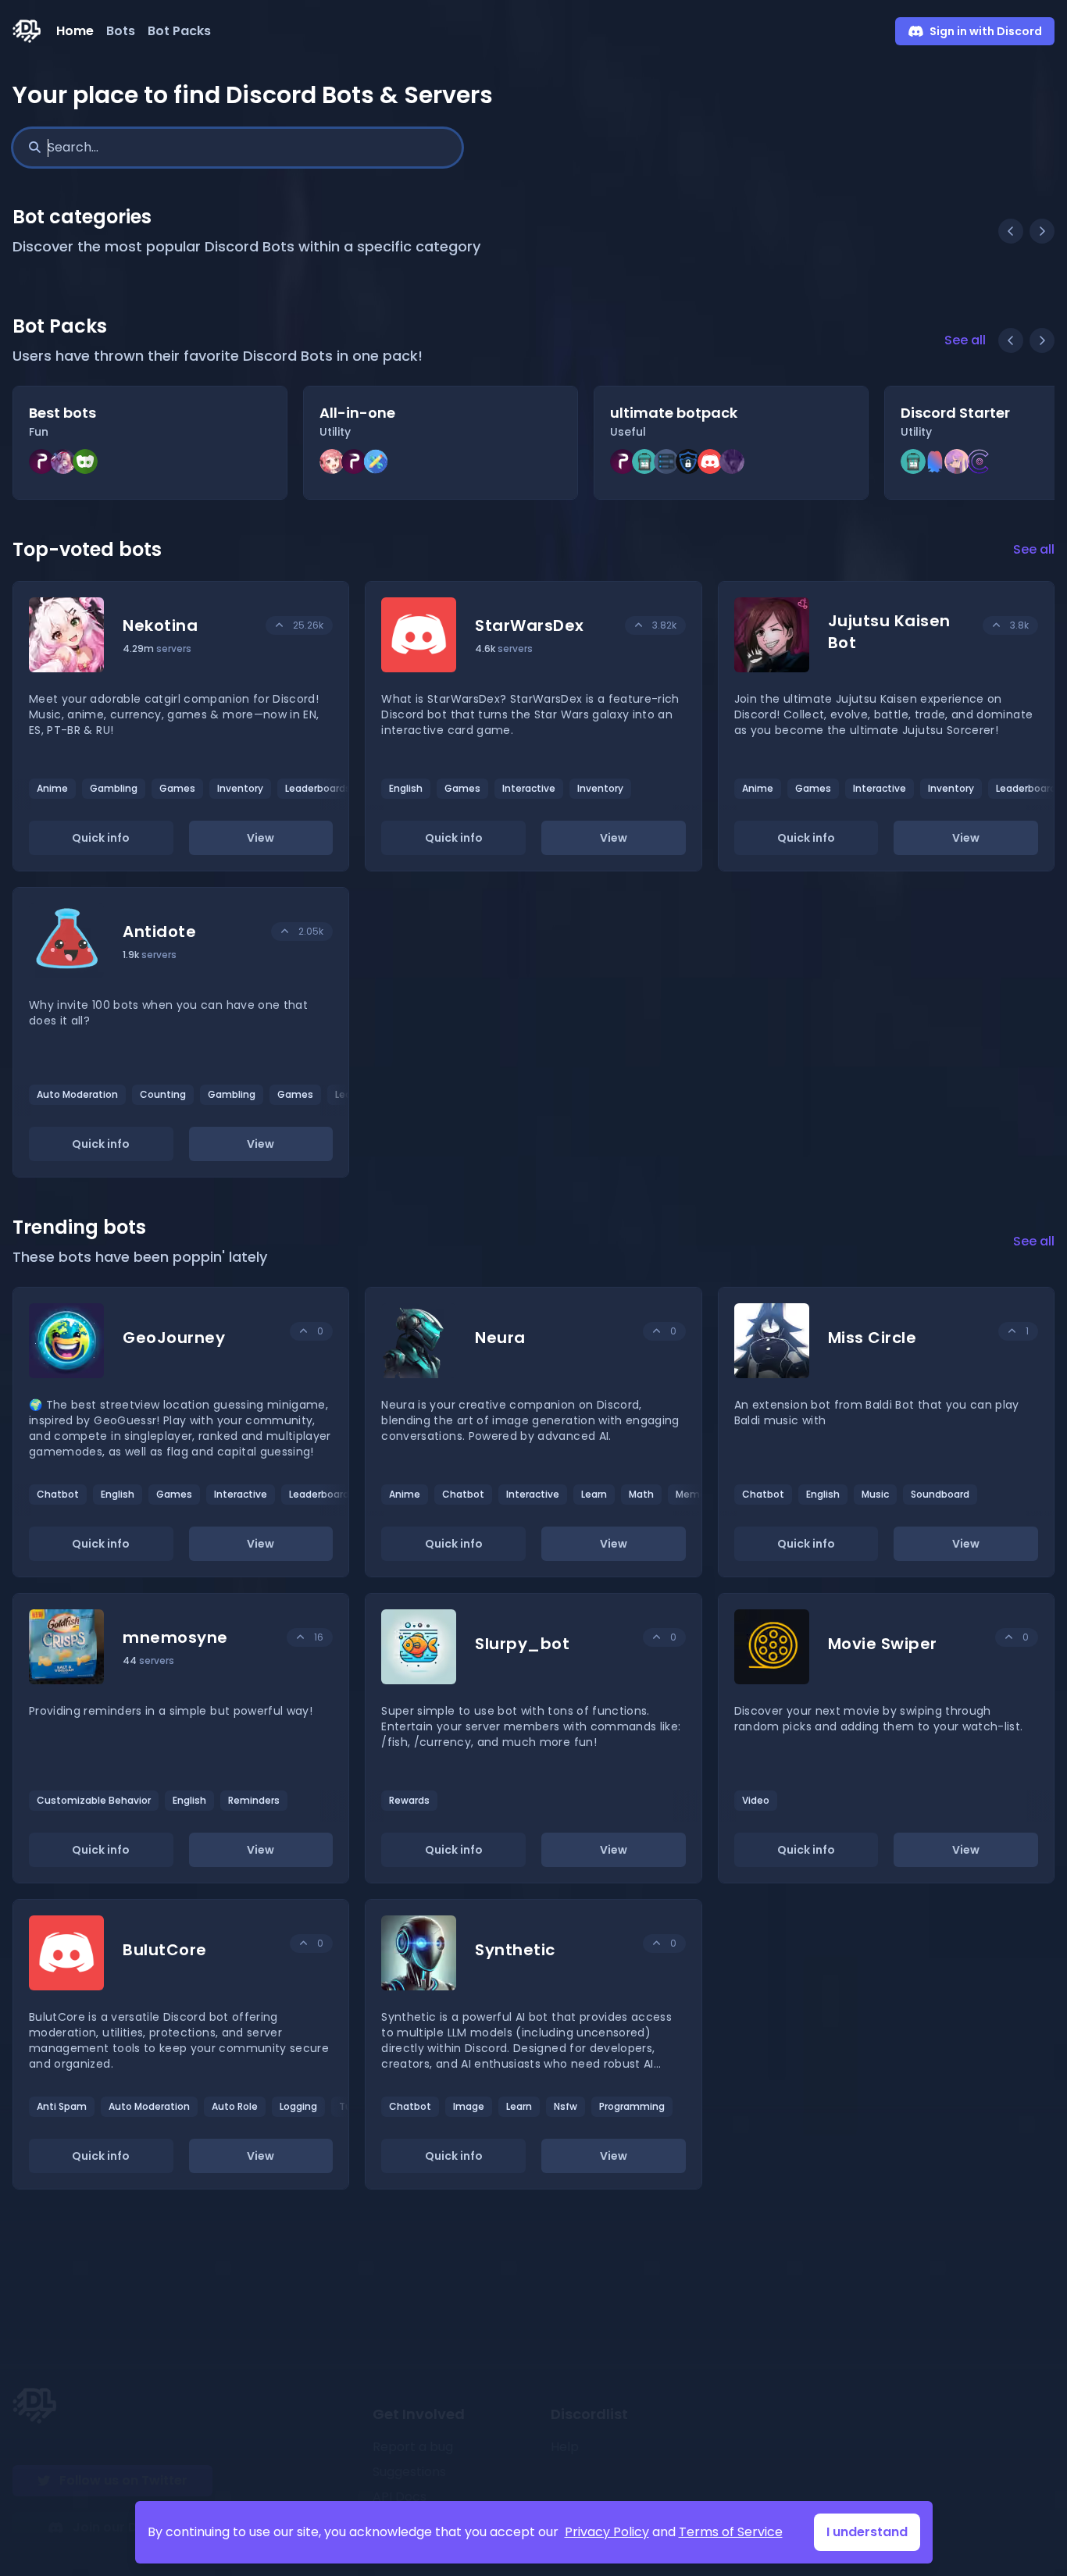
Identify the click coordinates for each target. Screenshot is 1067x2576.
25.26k (308, 625)
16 (319, 1637)
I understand (867, 2532)
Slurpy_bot (522, 1644)
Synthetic (515, 1950)
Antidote (159, 932)
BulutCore (165, 1950)
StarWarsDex (530, 625)
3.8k (1019, 625)
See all (965, 340)
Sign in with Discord (986, 31)
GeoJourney (174, 1338)
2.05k (311, 931)
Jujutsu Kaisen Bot (889, 632)
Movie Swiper (883, 1644)
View (261, 838)
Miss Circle (873, 1338)
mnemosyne (175, 1637)
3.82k (664, 625)
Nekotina (160, 625)
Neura (500, 1338)
